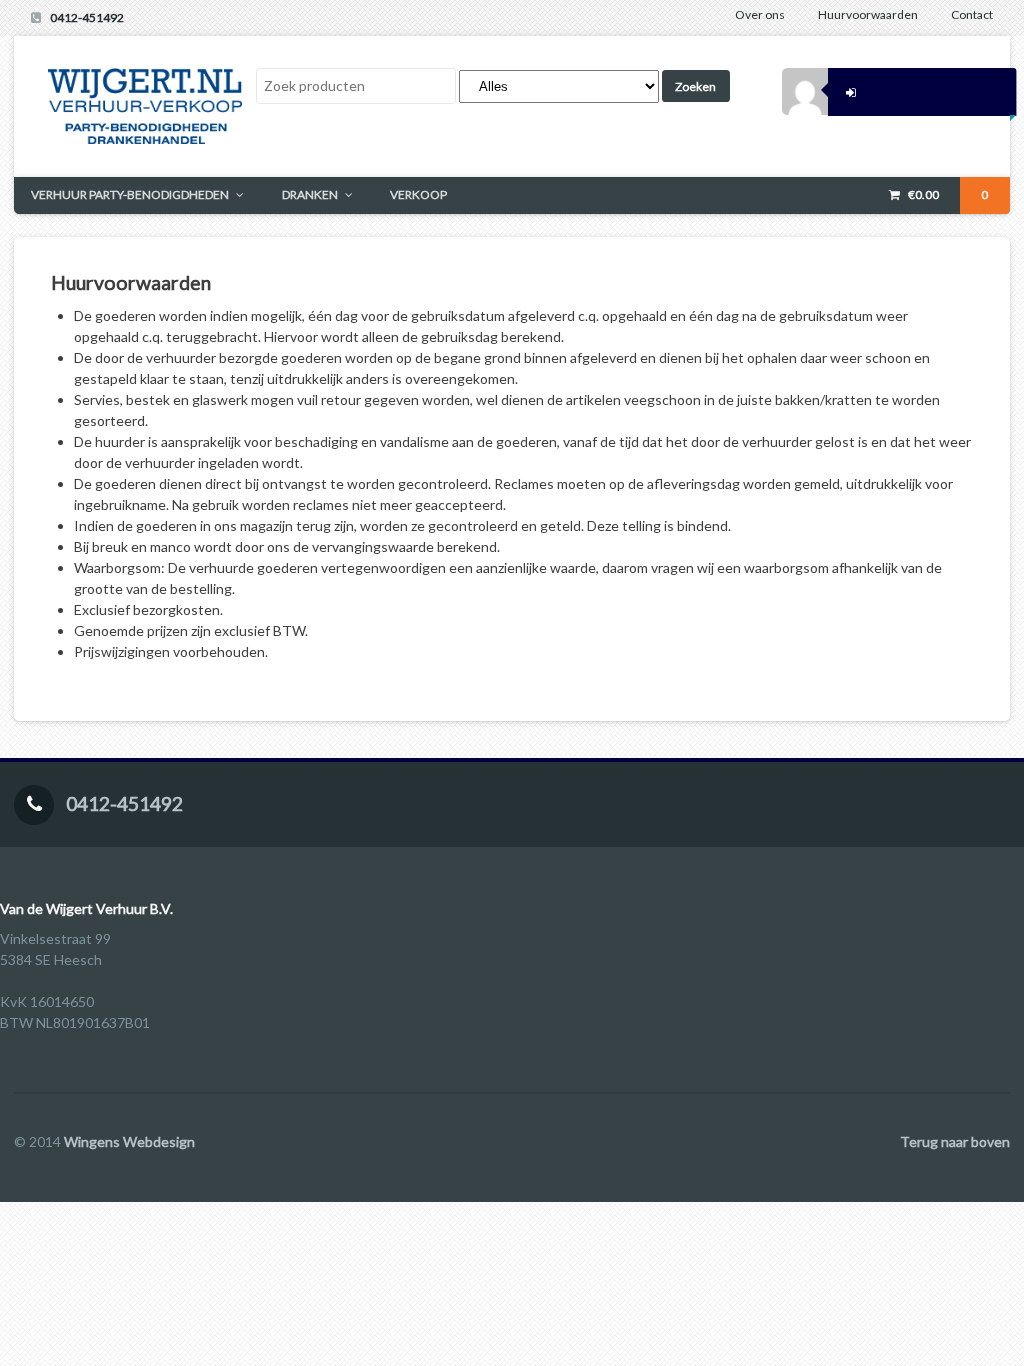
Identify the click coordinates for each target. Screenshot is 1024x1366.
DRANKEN (310, 194)
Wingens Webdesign (129, 1141)
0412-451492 (87, 17)
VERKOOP (418, 194)
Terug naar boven (955, 1141)
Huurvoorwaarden (868, 14)
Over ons (760, 14)
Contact (972, 14)
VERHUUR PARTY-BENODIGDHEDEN (130, 194)
